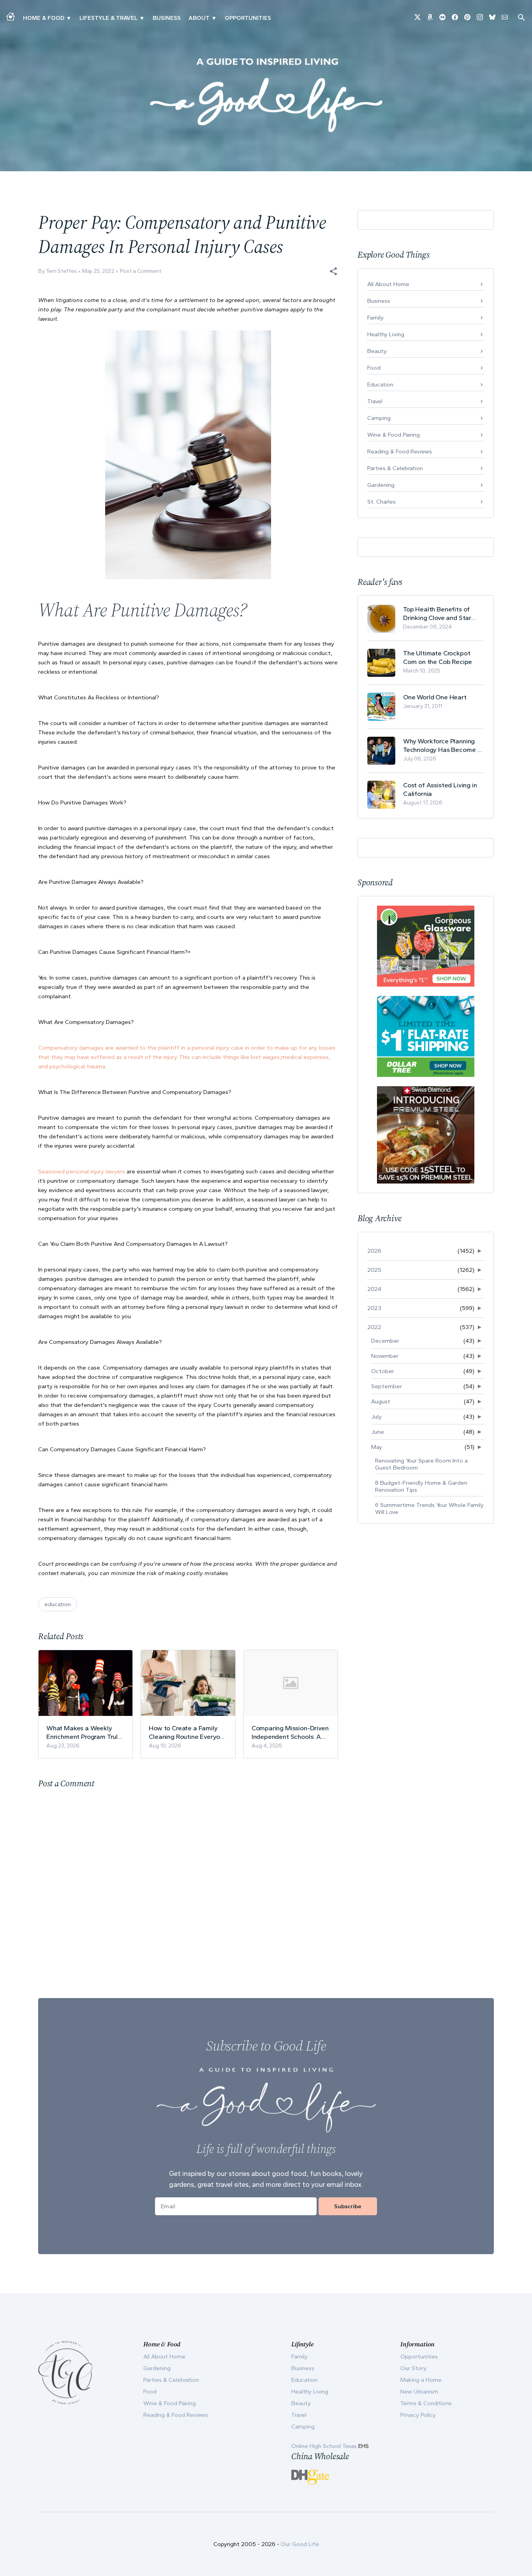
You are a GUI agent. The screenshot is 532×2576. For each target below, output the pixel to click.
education (58, 1604)
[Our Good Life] (266, 95)
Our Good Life (300, 2544)
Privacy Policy (418, 2415)
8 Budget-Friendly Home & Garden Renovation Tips (421, 1486)
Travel (375, 401)
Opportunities (248, 18)
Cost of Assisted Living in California (440, 789)
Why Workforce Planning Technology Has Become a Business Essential (442, 745)
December (385, 1341)
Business (167, 18)
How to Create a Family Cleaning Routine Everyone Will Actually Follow (188, 1732)
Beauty (377, 351)
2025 (374, 1270)
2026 (374, 1251)
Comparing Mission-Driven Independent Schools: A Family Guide (290, 1732)
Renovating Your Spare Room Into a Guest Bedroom (421, 1464)
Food (374, 368)
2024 (374, 1289)
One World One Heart (435, 697)
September (387, 1386)
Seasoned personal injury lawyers (82, 1171)
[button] (333, 271)
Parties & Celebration (395, 468)
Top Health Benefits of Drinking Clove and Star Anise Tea (437, 614)
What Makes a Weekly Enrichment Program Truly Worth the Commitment (84, 1732)
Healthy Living (386, 334)
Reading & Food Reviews (400, 451)
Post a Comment (141, 271)
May (377, 1447)
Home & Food (44, 18)
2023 (374, 1308)
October (383, 1371)
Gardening (381, 485)
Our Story (413, 2368)
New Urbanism (419, 2392)
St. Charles (381, 502)
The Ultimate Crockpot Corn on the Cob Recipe (438, 657)
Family (375, 318)
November (385, 1356)
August (381, 1401)
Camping (379, 418)
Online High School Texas (325, 2446)
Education (380, 385)
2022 (374, 1327)
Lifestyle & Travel (108, 18)
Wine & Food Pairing (394, 435)
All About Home (388, 284)
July (376, 1417)
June (378, 1432)
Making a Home (421, 2380)
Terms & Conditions (426, 2403)
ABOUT (199, 18)
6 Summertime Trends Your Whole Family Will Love (429, 1508)
